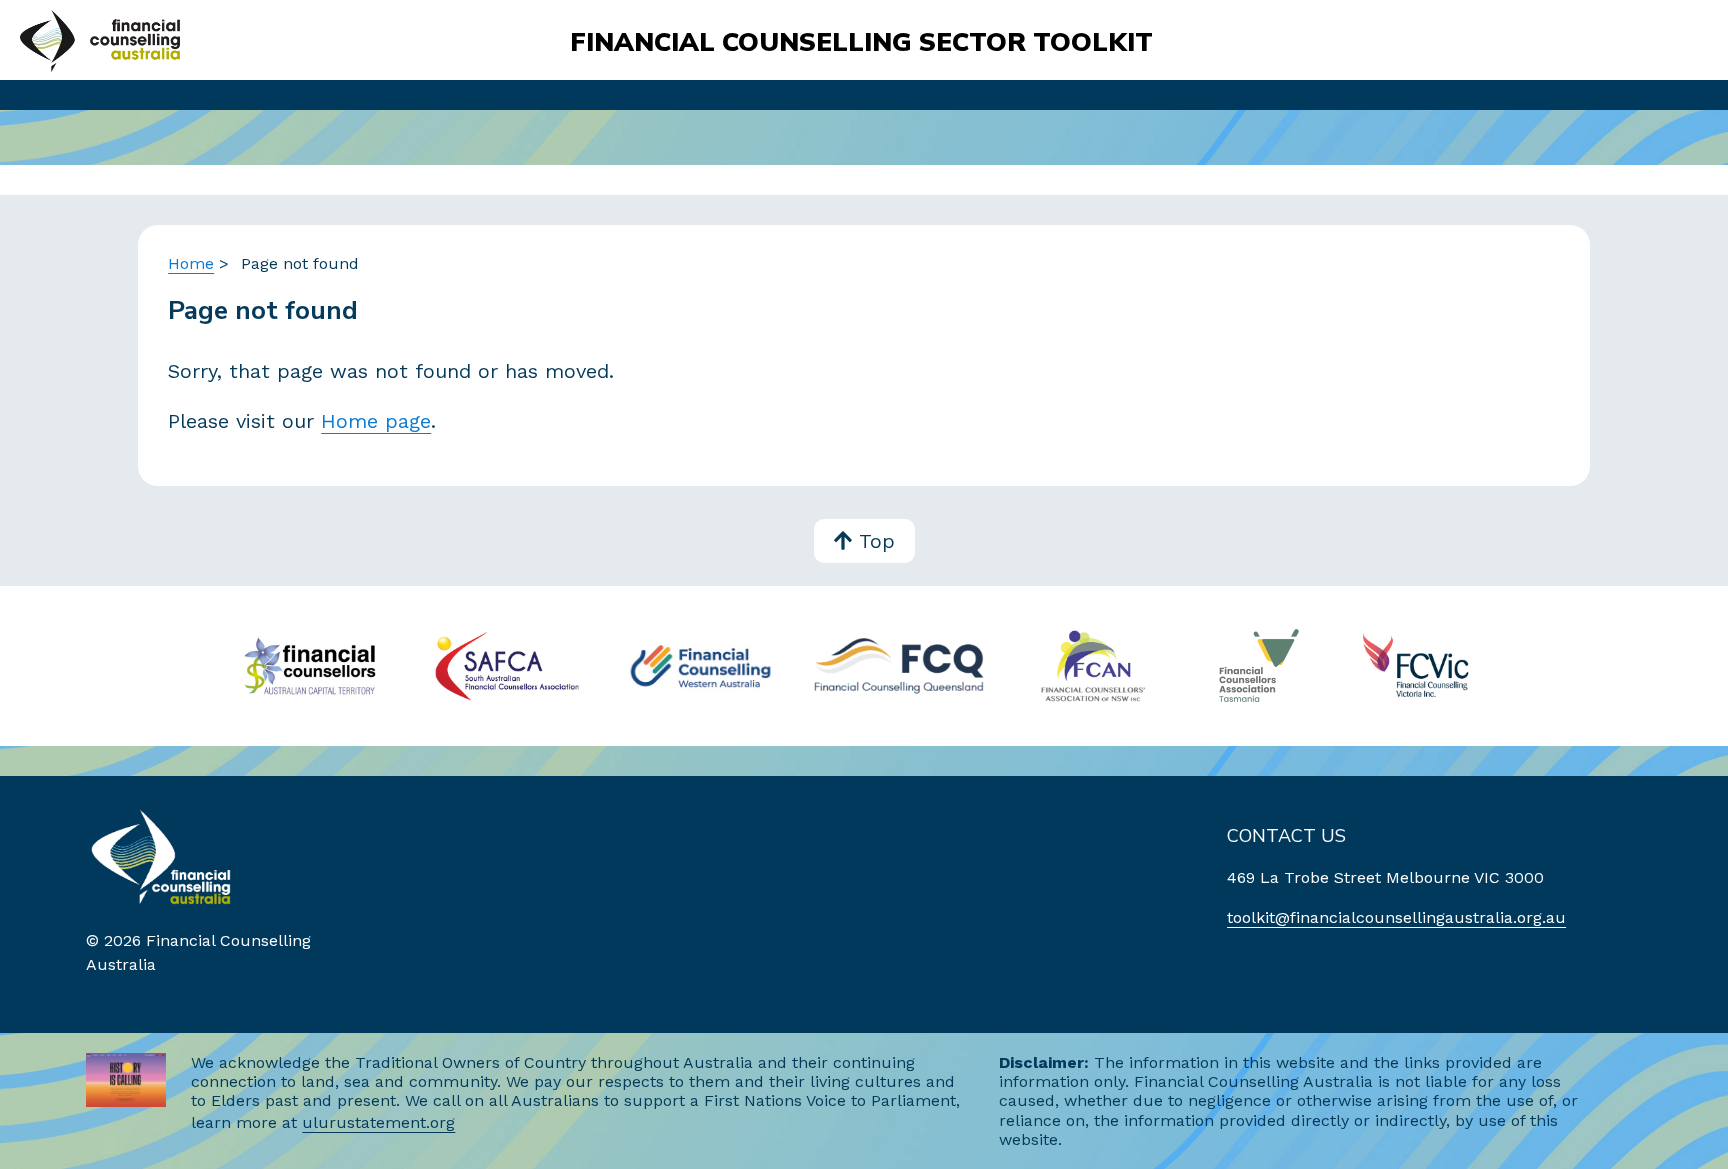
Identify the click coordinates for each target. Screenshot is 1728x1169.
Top (877, 541)
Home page (376, 421)
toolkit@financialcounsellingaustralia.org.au (1396, 917)
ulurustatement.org (378, 1122)
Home (191, 263)
